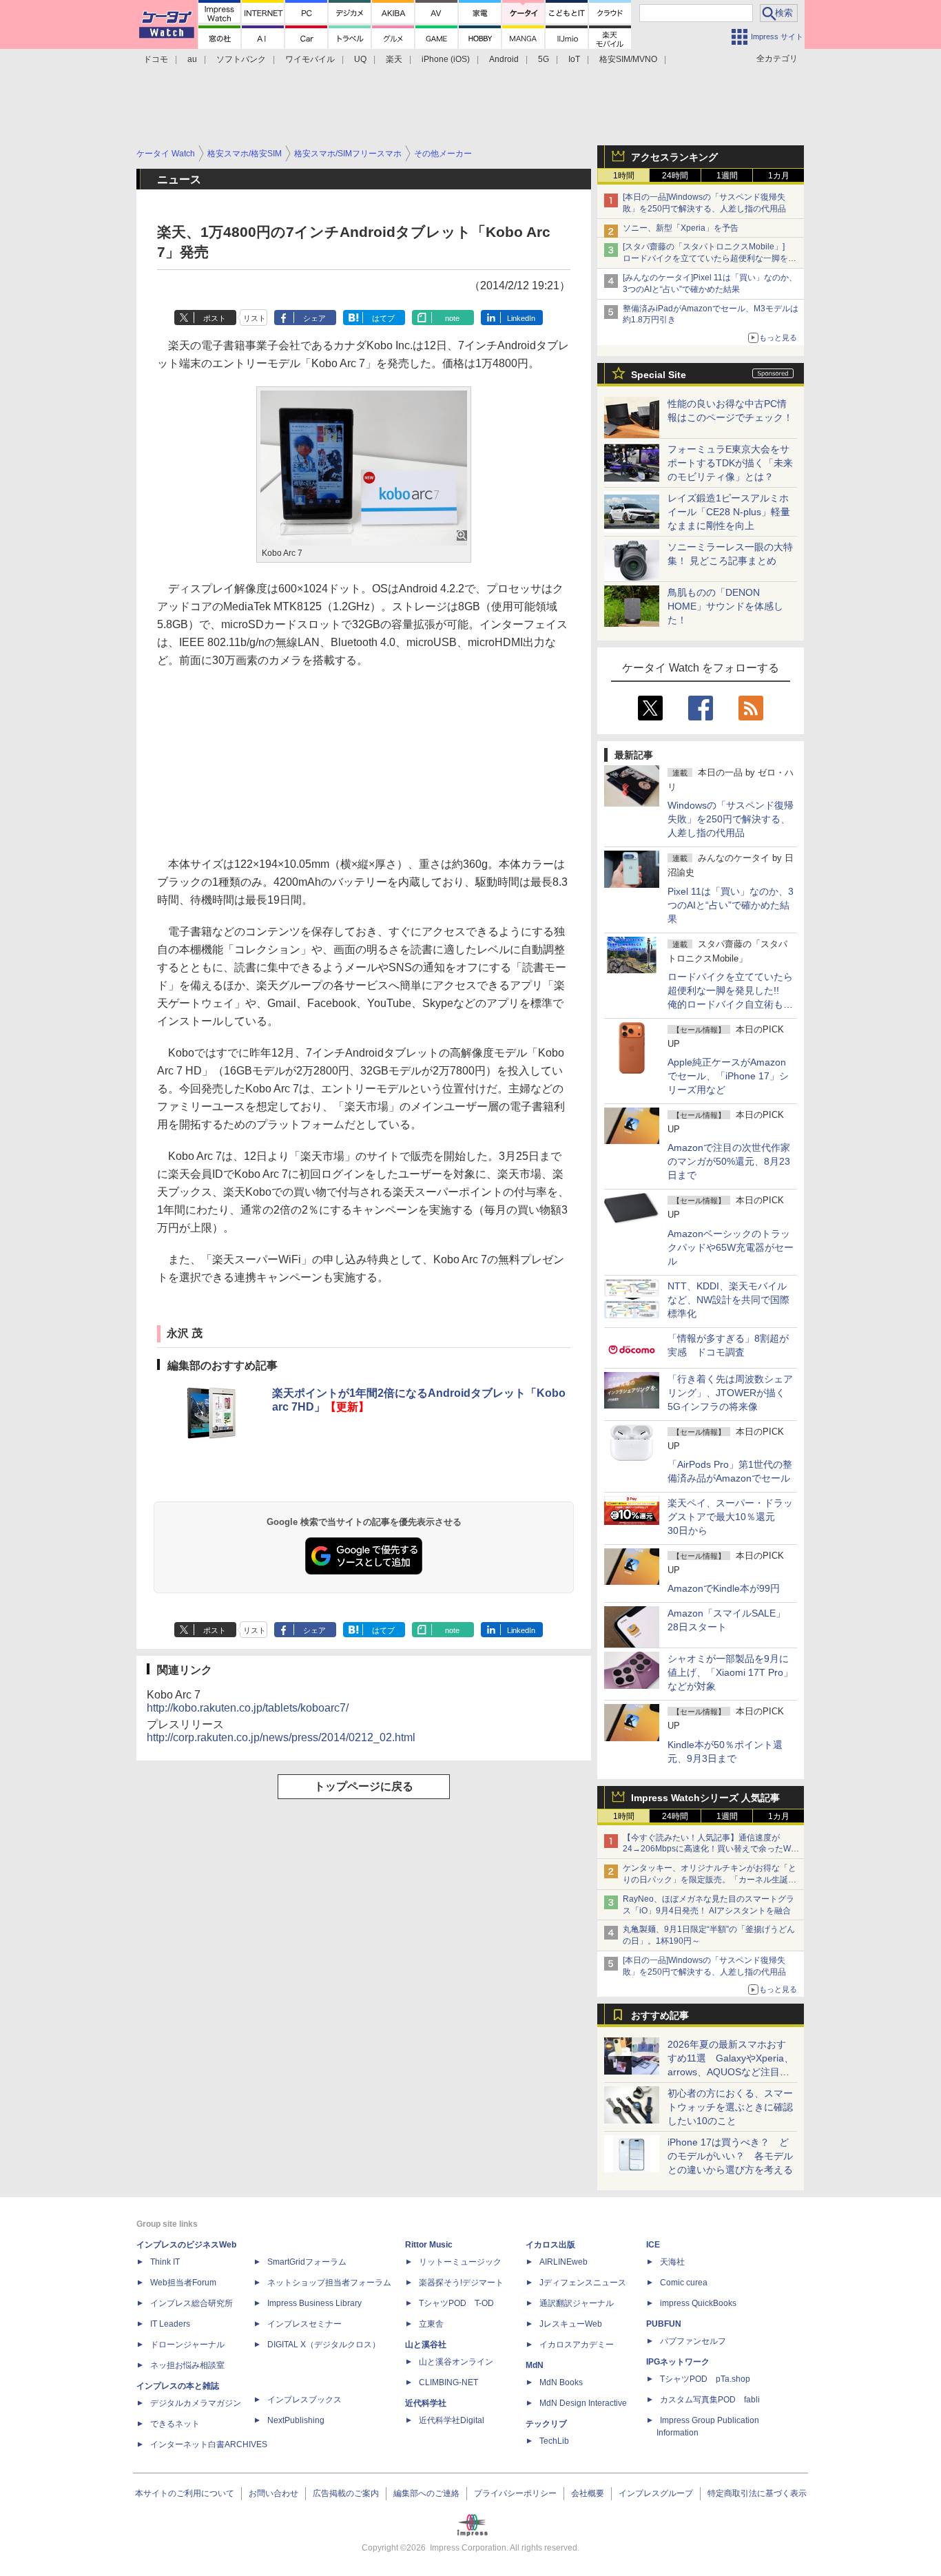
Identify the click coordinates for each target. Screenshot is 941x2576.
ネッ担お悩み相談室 (187, 2365)
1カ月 (779, 176)
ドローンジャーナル (187, 2345)
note (452, 318)
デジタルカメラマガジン (196, 2403)
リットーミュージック (460, 2262)
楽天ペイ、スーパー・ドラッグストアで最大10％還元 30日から (730, 1517)
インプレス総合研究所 (192, 2303)
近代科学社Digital (452, 2420)
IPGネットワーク (678, 2362)
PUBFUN (664, 2324)
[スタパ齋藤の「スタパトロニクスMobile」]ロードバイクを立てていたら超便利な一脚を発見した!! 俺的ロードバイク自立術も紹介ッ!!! (710, 258)
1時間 (624, 176)
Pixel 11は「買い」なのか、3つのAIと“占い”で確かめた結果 (731, 905)
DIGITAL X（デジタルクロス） (324, 2345)
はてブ (383, 318)
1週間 (727, 176)
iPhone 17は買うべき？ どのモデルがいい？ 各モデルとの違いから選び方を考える (730, 2156)
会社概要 (588, 2493)
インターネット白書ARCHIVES (209, 2444)
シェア (314, 318)
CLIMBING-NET (448, 2382)
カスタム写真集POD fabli (710, 2400)
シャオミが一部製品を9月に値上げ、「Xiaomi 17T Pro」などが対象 (730, 1672)
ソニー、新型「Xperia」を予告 (681, 228)
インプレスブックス (304, 2400)
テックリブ (546, 2424)
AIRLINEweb (563, 2262)
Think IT (165, 2262)
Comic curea (684, 2283)
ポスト (215, 318)
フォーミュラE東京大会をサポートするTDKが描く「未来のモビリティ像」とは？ (730, 463)
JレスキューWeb (571, 2324)
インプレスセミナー (304, 2324)
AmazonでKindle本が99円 (724, 1588)
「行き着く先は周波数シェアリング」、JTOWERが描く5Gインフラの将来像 (730, 1393)
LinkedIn (521, 318)
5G (544, 59)
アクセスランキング (674, 157)
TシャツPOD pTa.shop (705, 2379)
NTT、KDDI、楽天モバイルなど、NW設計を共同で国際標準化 (728, 1300)
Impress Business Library (314, 2303)
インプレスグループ (656, 2493)
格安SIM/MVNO (628, 59)
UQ (360, 59)
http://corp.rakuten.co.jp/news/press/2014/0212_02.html (281, 1737)
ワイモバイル (310, 59)
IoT (574, 59)
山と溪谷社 (426, 2345)
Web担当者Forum (183, 2283)
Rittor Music (429, 2245)
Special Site (659, 375)
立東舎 (431, 2324)
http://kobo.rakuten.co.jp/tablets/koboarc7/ (248, 1708)
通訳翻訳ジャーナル (577, 2303)
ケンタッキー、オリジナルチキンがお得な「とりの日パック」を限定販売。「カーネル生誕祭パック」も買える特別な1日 (710, 1880)
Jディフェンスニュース (583, 2283)
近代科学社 (426, 2403)
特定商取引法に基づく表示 (757, 2493)
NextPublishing (296, 2420)
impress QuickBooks (698, 2303)
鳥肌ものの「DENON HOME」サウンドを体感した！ (725, 606)
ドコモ (156, 59)
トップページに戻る (364, 1786)
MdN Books (561, 2382)
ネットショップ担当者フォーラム (329, 2283)
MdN (535, 2365)
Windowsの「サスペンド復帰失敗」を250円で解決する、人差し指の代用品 (731, 819)
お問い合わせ (273, 2493)
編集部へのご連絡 (426, 2493)
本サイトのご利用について (185, 2493)
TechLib (554, 2441)
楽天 (394, 59)
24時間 (675, 176)
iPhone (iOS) (446, 59)
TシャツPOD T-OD (456, 2303)
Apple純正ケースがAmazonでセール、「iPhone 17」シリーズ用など (728, 1076)
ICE (653, 2245)
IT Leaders (170, 2324)
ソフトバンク (241, 59)
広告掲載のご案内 (346, 2493)
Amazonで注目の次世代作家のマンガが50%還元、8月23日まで (729, 1161)
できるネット (175, 2424)
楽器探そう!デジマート (461, 2283)
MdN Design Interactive (583, 2403)
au (192, 59)
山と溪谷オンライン (456, 2362)
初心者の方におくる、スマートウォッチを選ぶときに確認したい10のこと (730, 2107)
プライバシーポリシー (515, 2493)
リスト (255, 318)
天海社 (672, 2262)
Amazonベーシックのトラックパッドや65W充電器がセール (731, 1247)
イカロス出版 (550, 2245)
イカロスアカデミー (577, 2345)
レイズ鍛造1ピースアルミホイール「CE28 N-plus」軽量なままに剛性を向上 (729, 512)
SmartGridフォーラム (307, 2262)
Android (504, 59)
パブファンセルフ (693, 2341)
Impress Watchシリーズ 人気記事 (705, 1798)
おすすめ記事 (660, 2015)
